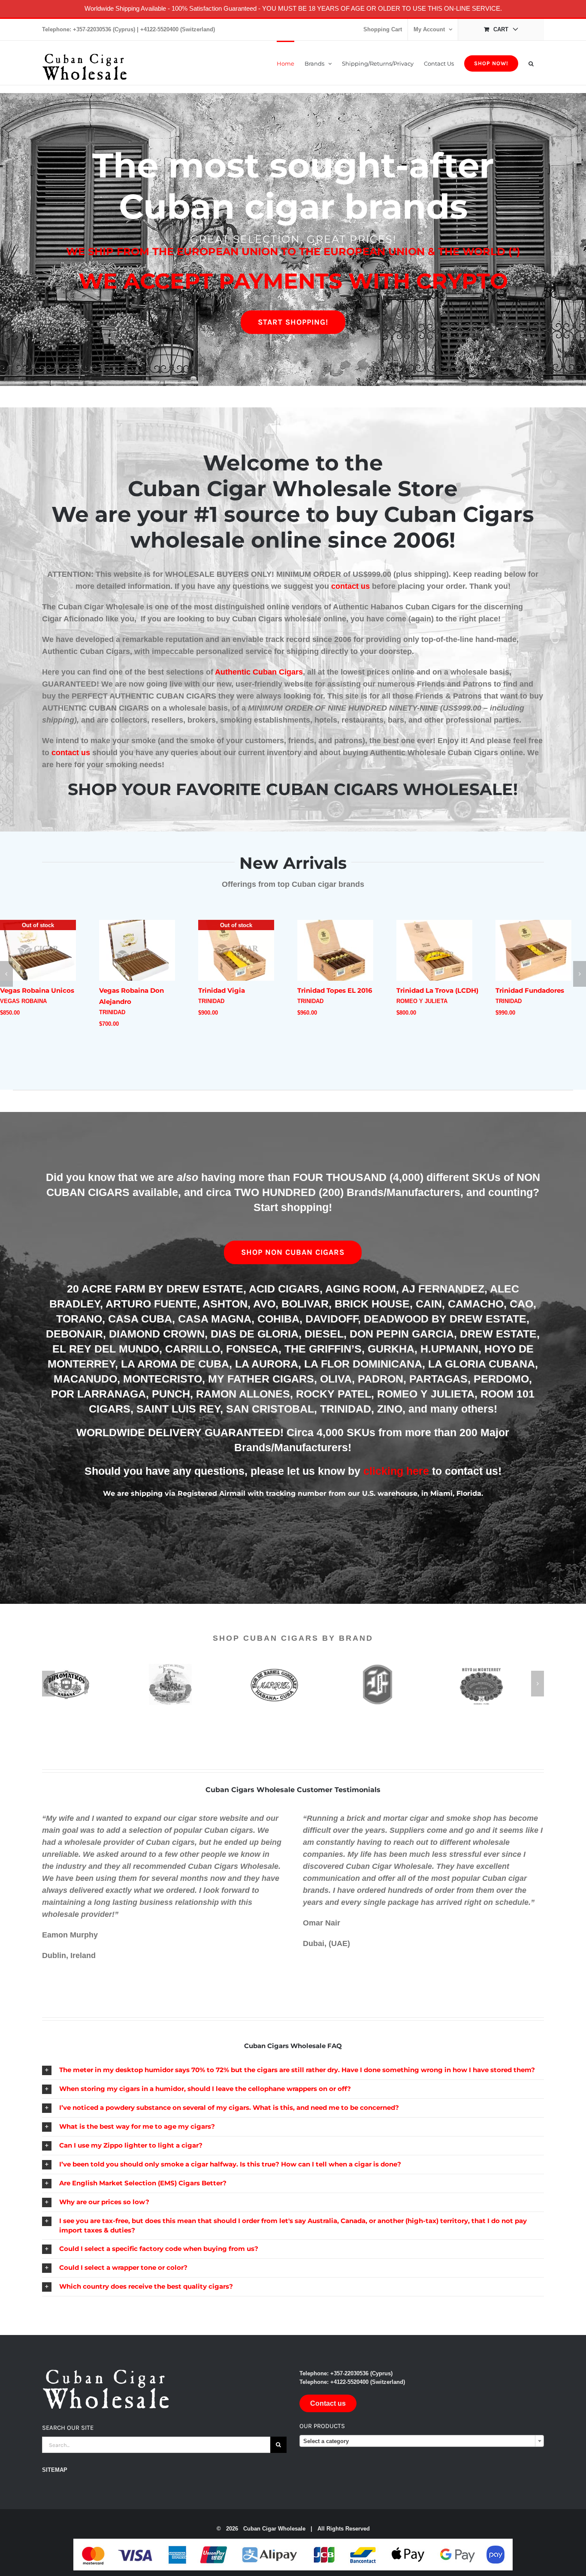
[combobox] (422, 2445)
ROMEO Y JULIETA (323, 1001)
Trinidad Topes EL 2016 (236, 990)
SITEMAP (55, 2474)
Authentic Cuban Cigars (259, 672)
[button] (531, 63)
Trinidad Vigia (122, 990)
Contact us (328, 2407)
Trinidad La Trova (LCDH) (338, 990)
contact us (350, 586)
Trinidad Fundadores (431, 990)
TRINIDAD (13, 1012)
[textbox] (422, 2445)
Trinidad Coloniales (528, 1005)
